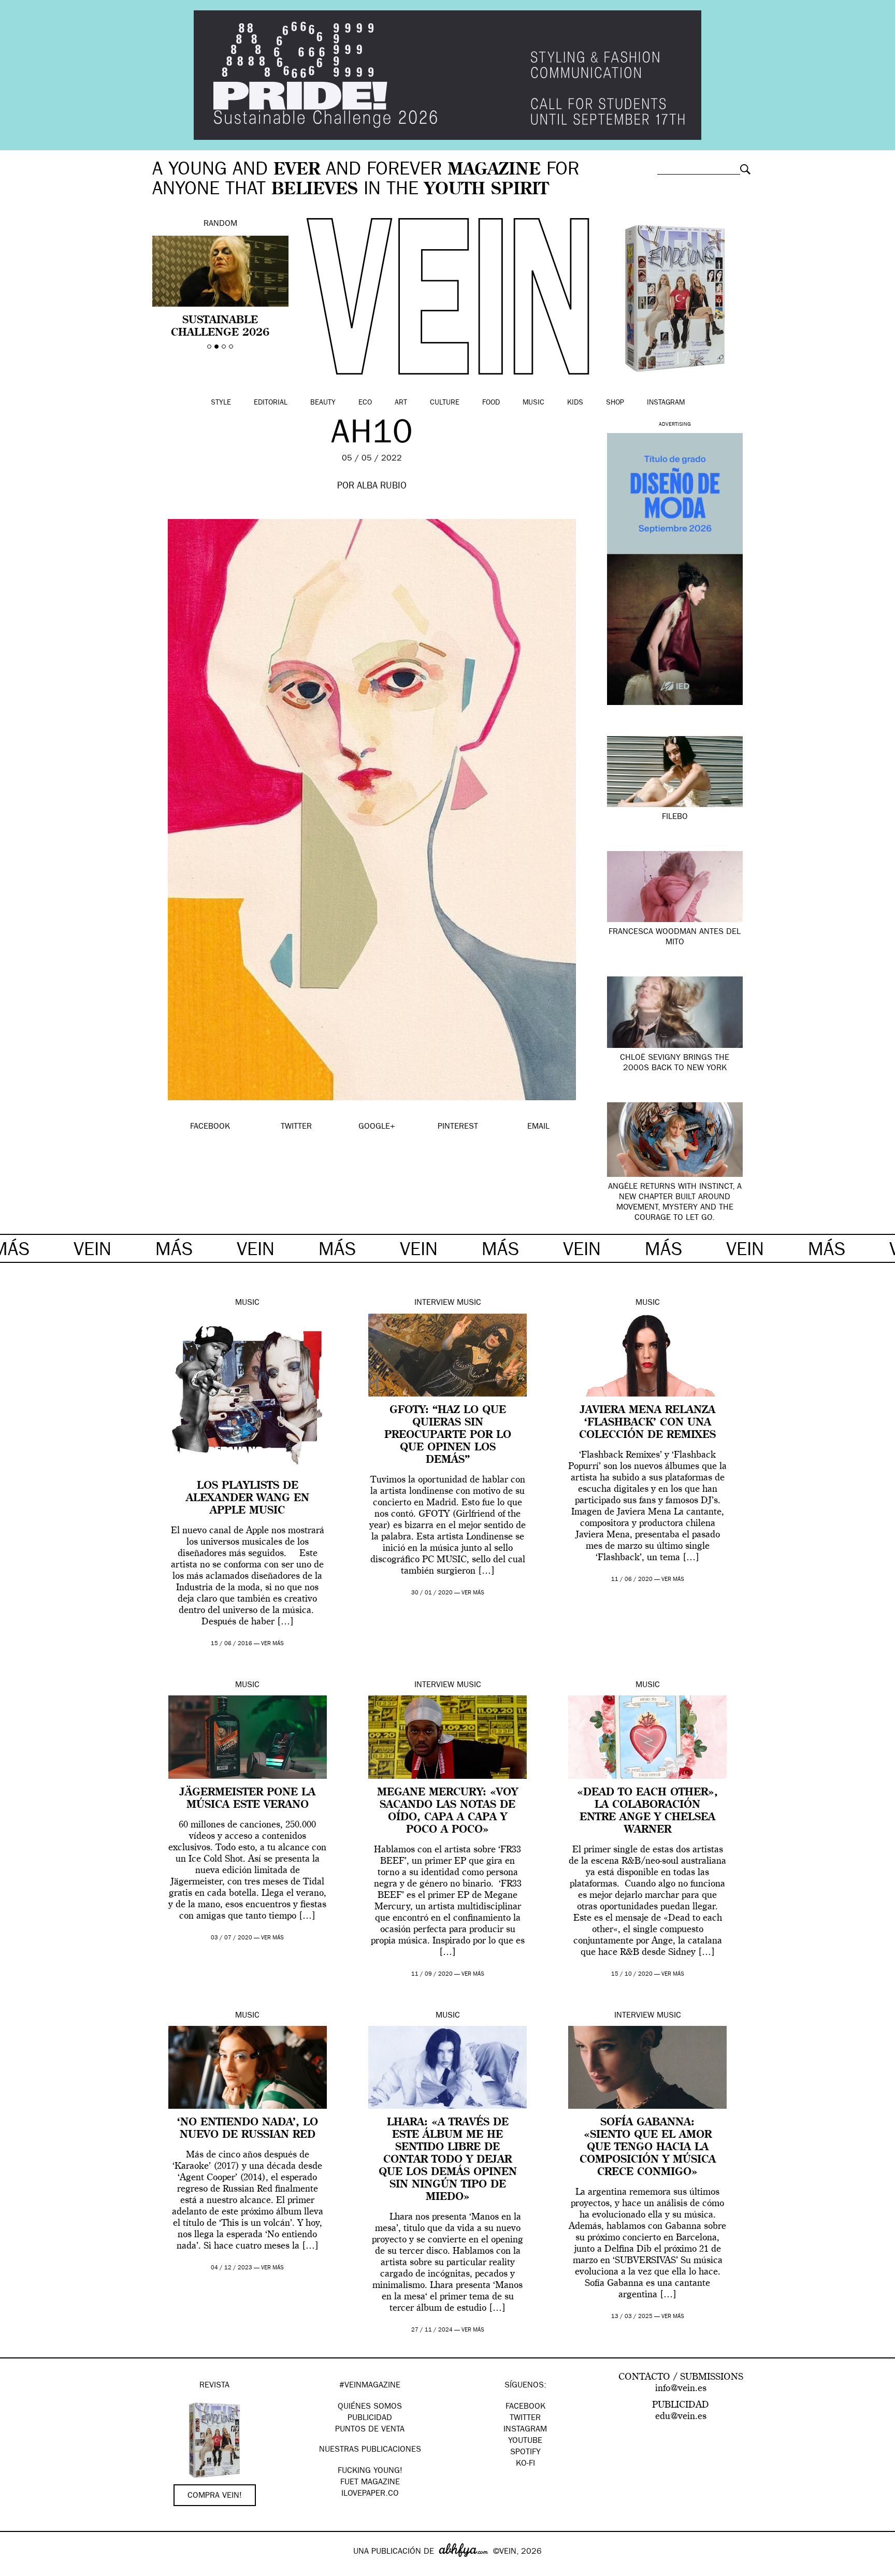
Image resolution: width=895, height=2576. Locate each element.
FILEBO (675, 817)
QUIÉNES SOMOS (370, 2407)
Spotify (525, 2453)
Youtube (525, 2441)
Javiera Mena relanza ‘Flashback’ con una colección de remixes (647, 1423)
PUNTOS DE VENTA (370, 2430)
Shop (615, 403)
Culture (445, 403)
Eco (365, 403)
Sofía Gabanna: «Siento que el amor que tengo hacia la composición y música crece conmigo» (648, 2148)
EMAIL (538, 1127)
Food (491, 403)
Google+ (19, 2569)
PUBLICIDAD (370, 2419)
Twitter (525, 2419)
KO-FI (525, 2464)
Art (401, 403)
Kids (575, 403)
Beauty (323, 403)
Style (221, 403)
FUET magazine (370, 2483)
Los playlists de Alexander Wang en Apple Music (248, 1499)
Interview (434, 1303)
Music (533, 403)
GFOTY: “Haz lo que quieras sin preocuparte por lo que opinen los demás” (448, 1435)
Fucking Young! (370, 2471)
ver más (272, 1644)
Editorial (271, 403)
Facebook (525, 2407)
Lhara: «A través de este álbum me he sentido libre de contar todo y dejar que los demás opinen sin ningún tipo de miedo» (448, 2160)
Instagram (666, 403)
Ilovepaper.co (370, 2494)
